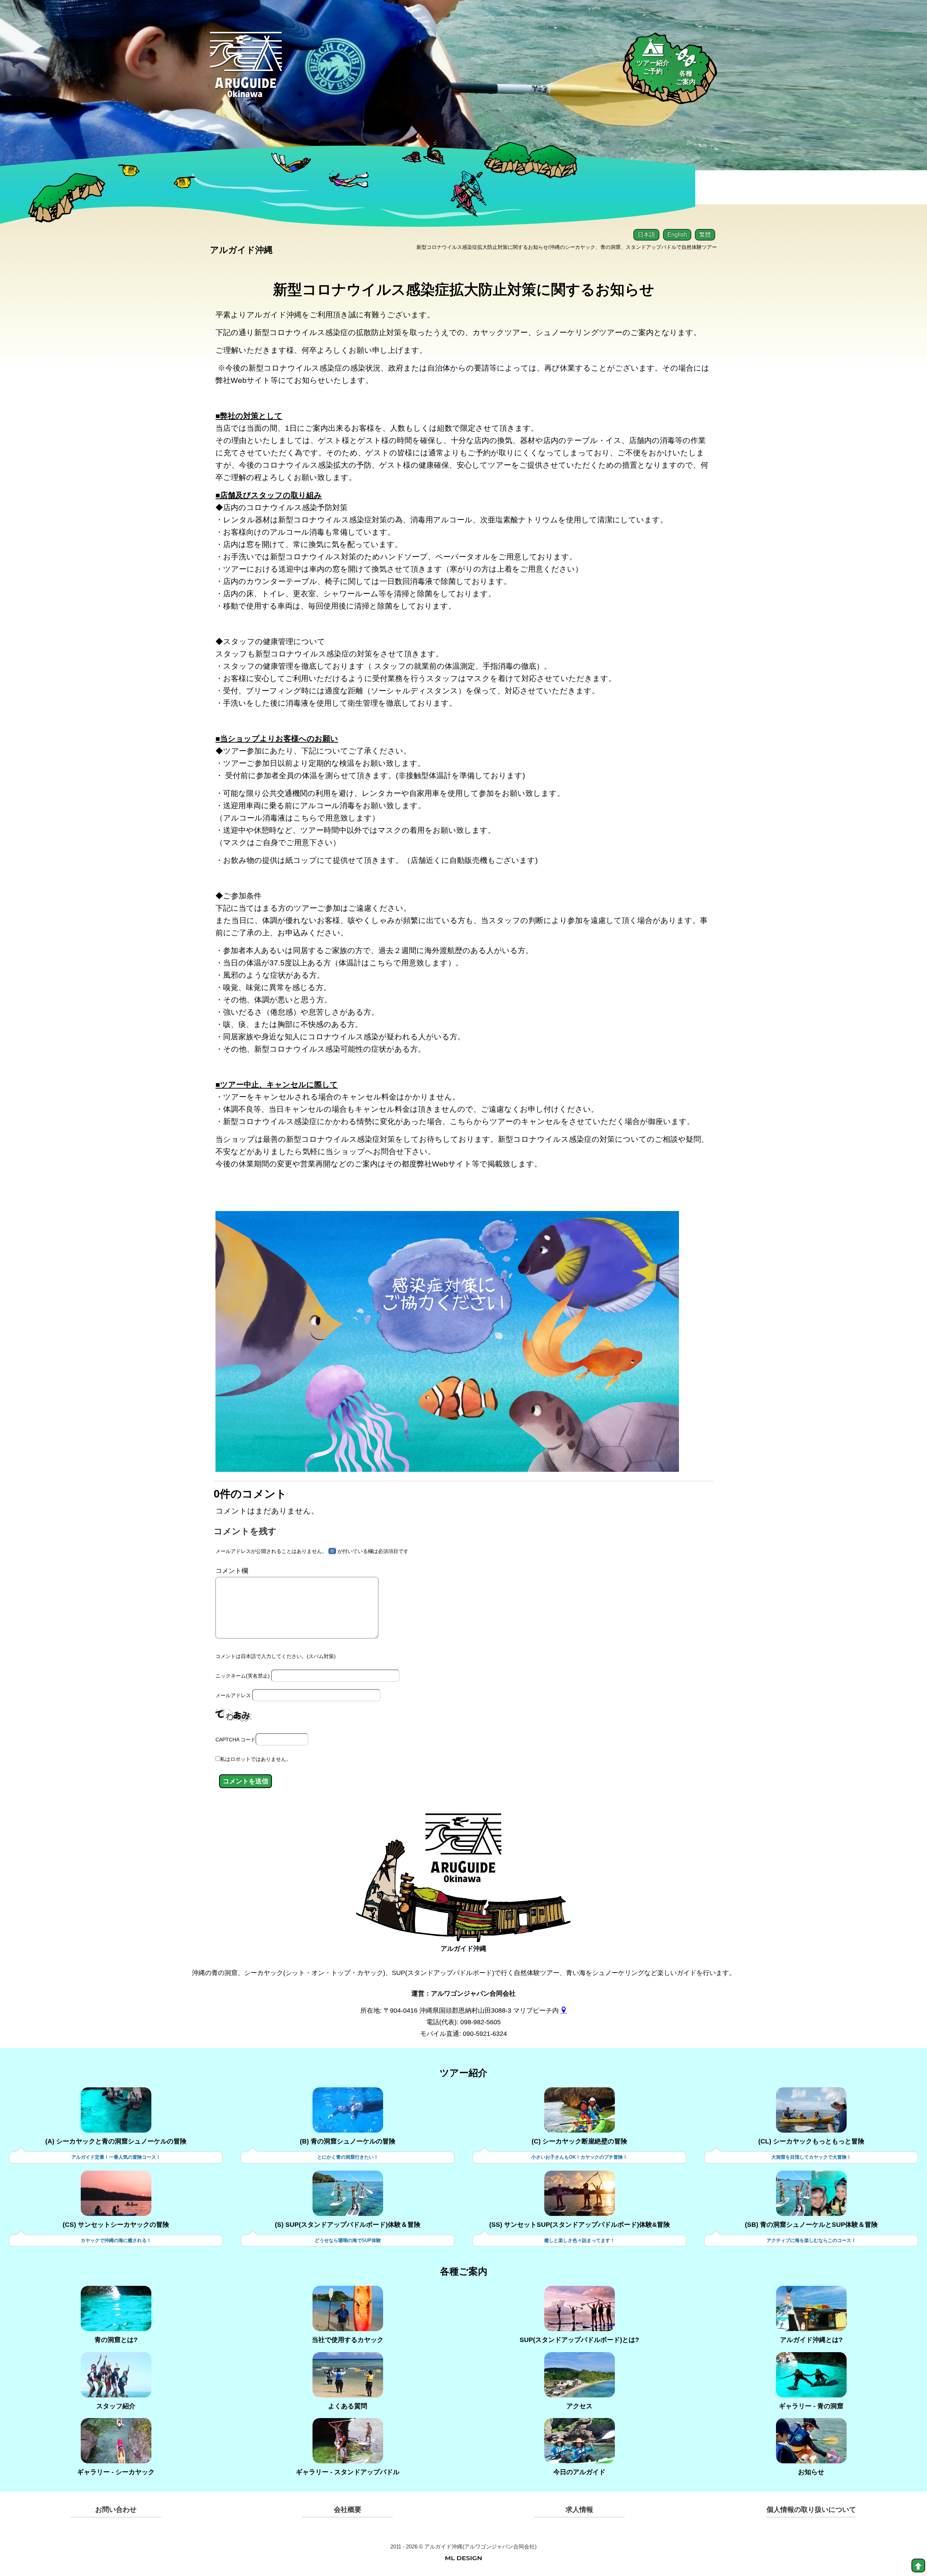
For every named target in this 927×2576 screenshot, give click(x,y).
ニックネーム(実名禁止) (243, 1676)
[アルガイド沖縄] (463, 1854)
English (677, 235)
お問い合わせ (116, 2510)
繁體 (705, 235)
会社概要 (348, 2510)
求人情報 (579, 2510)
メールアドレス (233, 1695)
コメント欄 (232, 1571)
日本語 (646, 235)
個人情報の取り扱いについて (811, 2510)
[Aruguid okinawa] (246, 70)
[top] (918, 2565)
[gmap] (564, 2011)
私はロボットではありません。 (256, 1759)
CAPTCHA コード (236, 1740)
